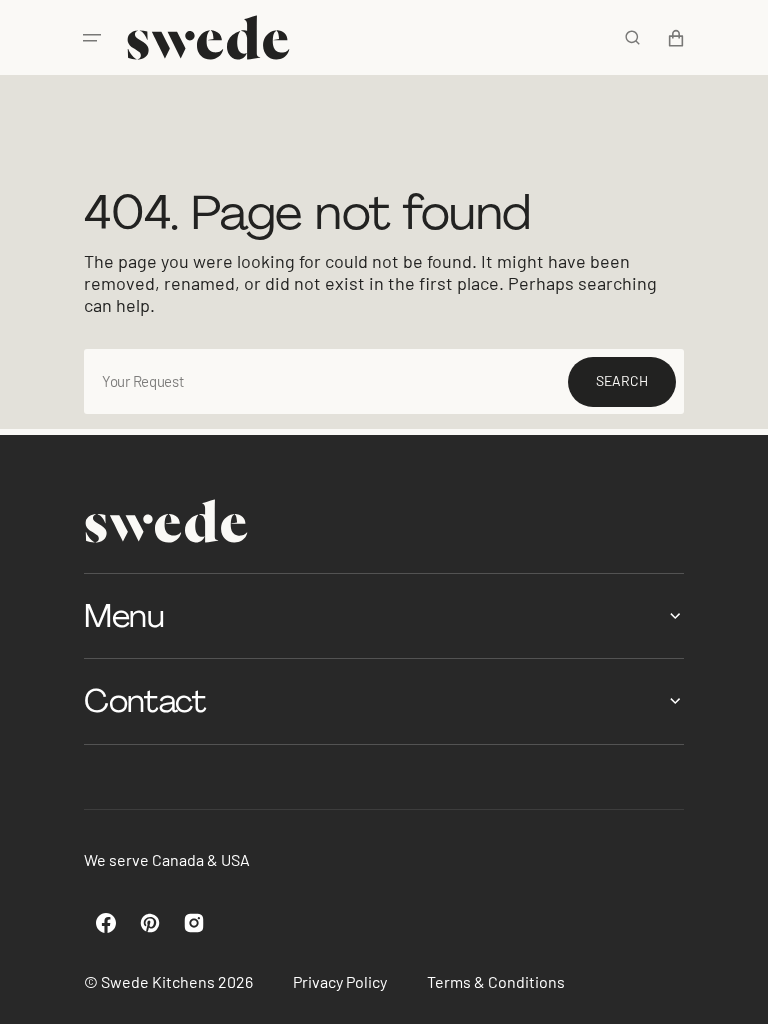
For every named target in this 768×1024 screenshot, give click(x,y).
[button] (92, 38)
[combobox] (384, 381)
